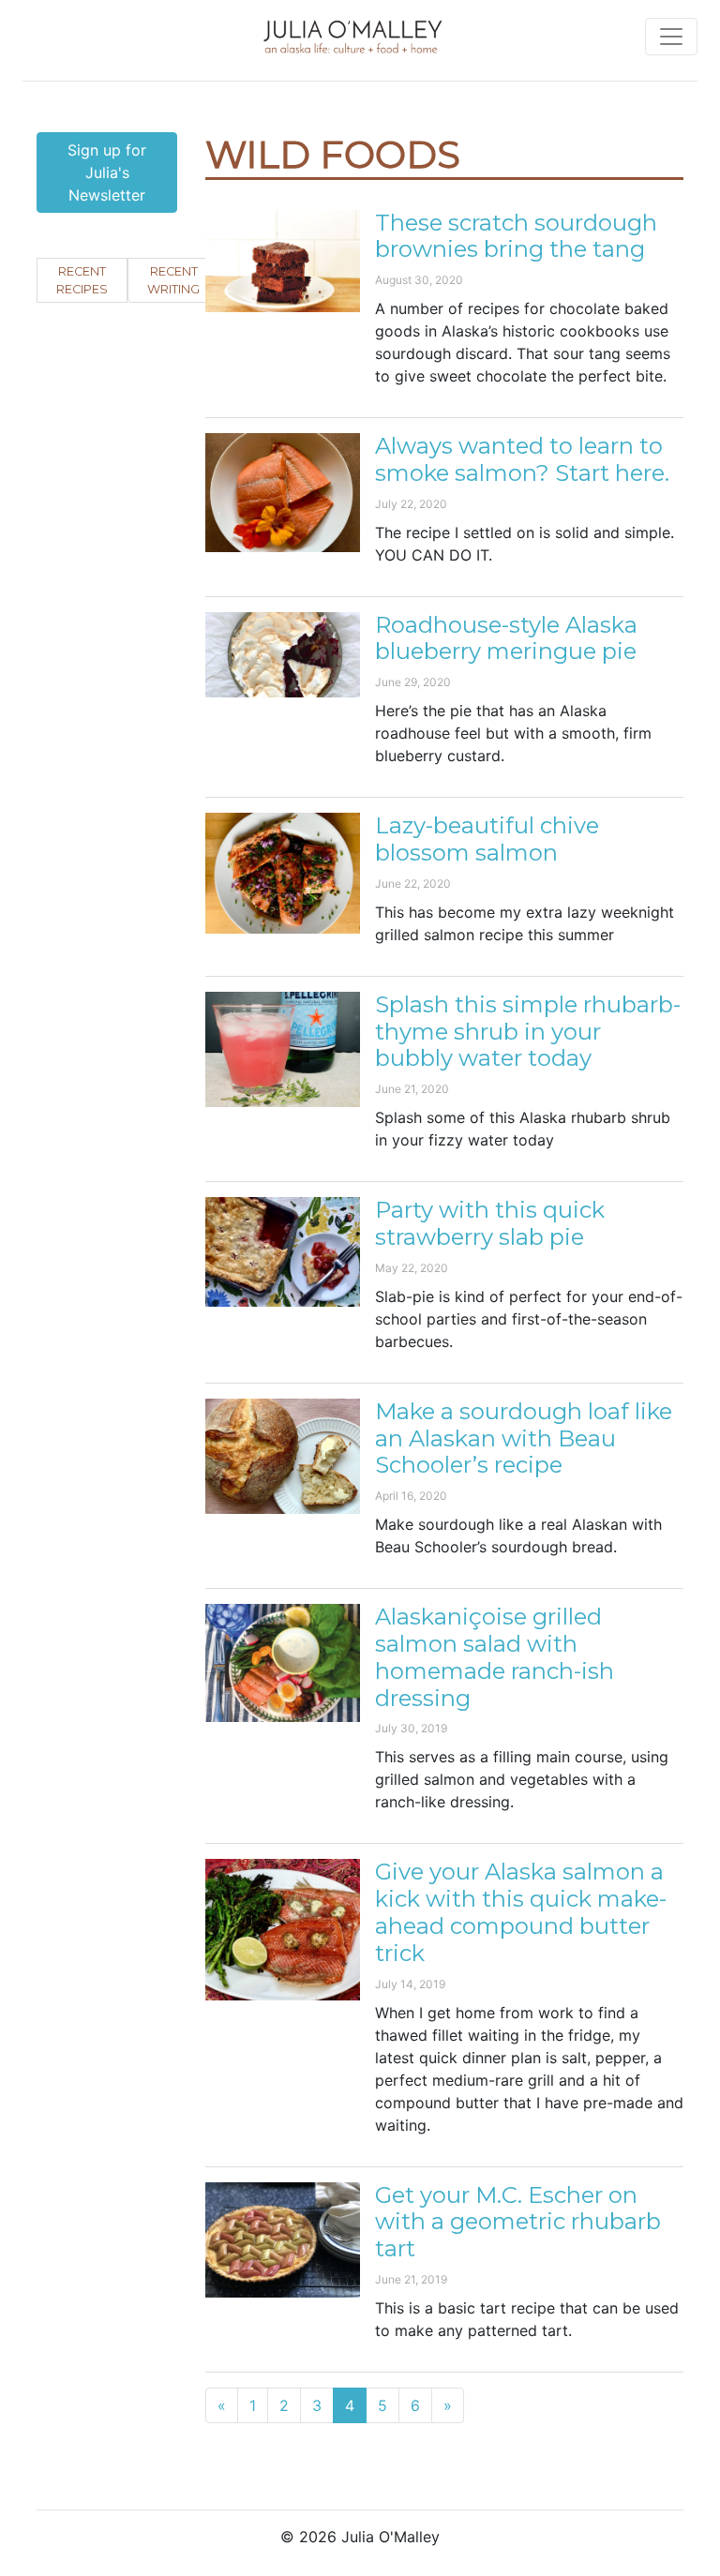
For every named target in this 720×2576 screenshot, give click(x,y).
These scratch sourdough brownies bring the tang (516, 236)
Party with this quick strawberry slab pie (490, 1223)
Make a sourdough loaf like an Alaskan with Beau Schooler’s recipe (524, 1438)
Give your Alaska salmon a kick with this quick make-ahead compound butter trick (521, 1912)
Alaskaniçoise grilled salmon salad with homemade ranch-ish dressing (495, 1657)
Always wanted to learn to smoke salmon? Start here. (522, 459)
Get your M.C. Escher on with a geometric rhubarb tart (518, 2222)
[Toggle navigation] (671, 37)
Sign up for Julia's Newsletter (107, 172)
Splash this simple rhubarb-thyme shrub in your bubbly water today (528, 1032)
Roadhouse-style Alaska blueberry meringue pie (506, 638)
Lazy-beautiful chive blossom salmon (487, 839)
